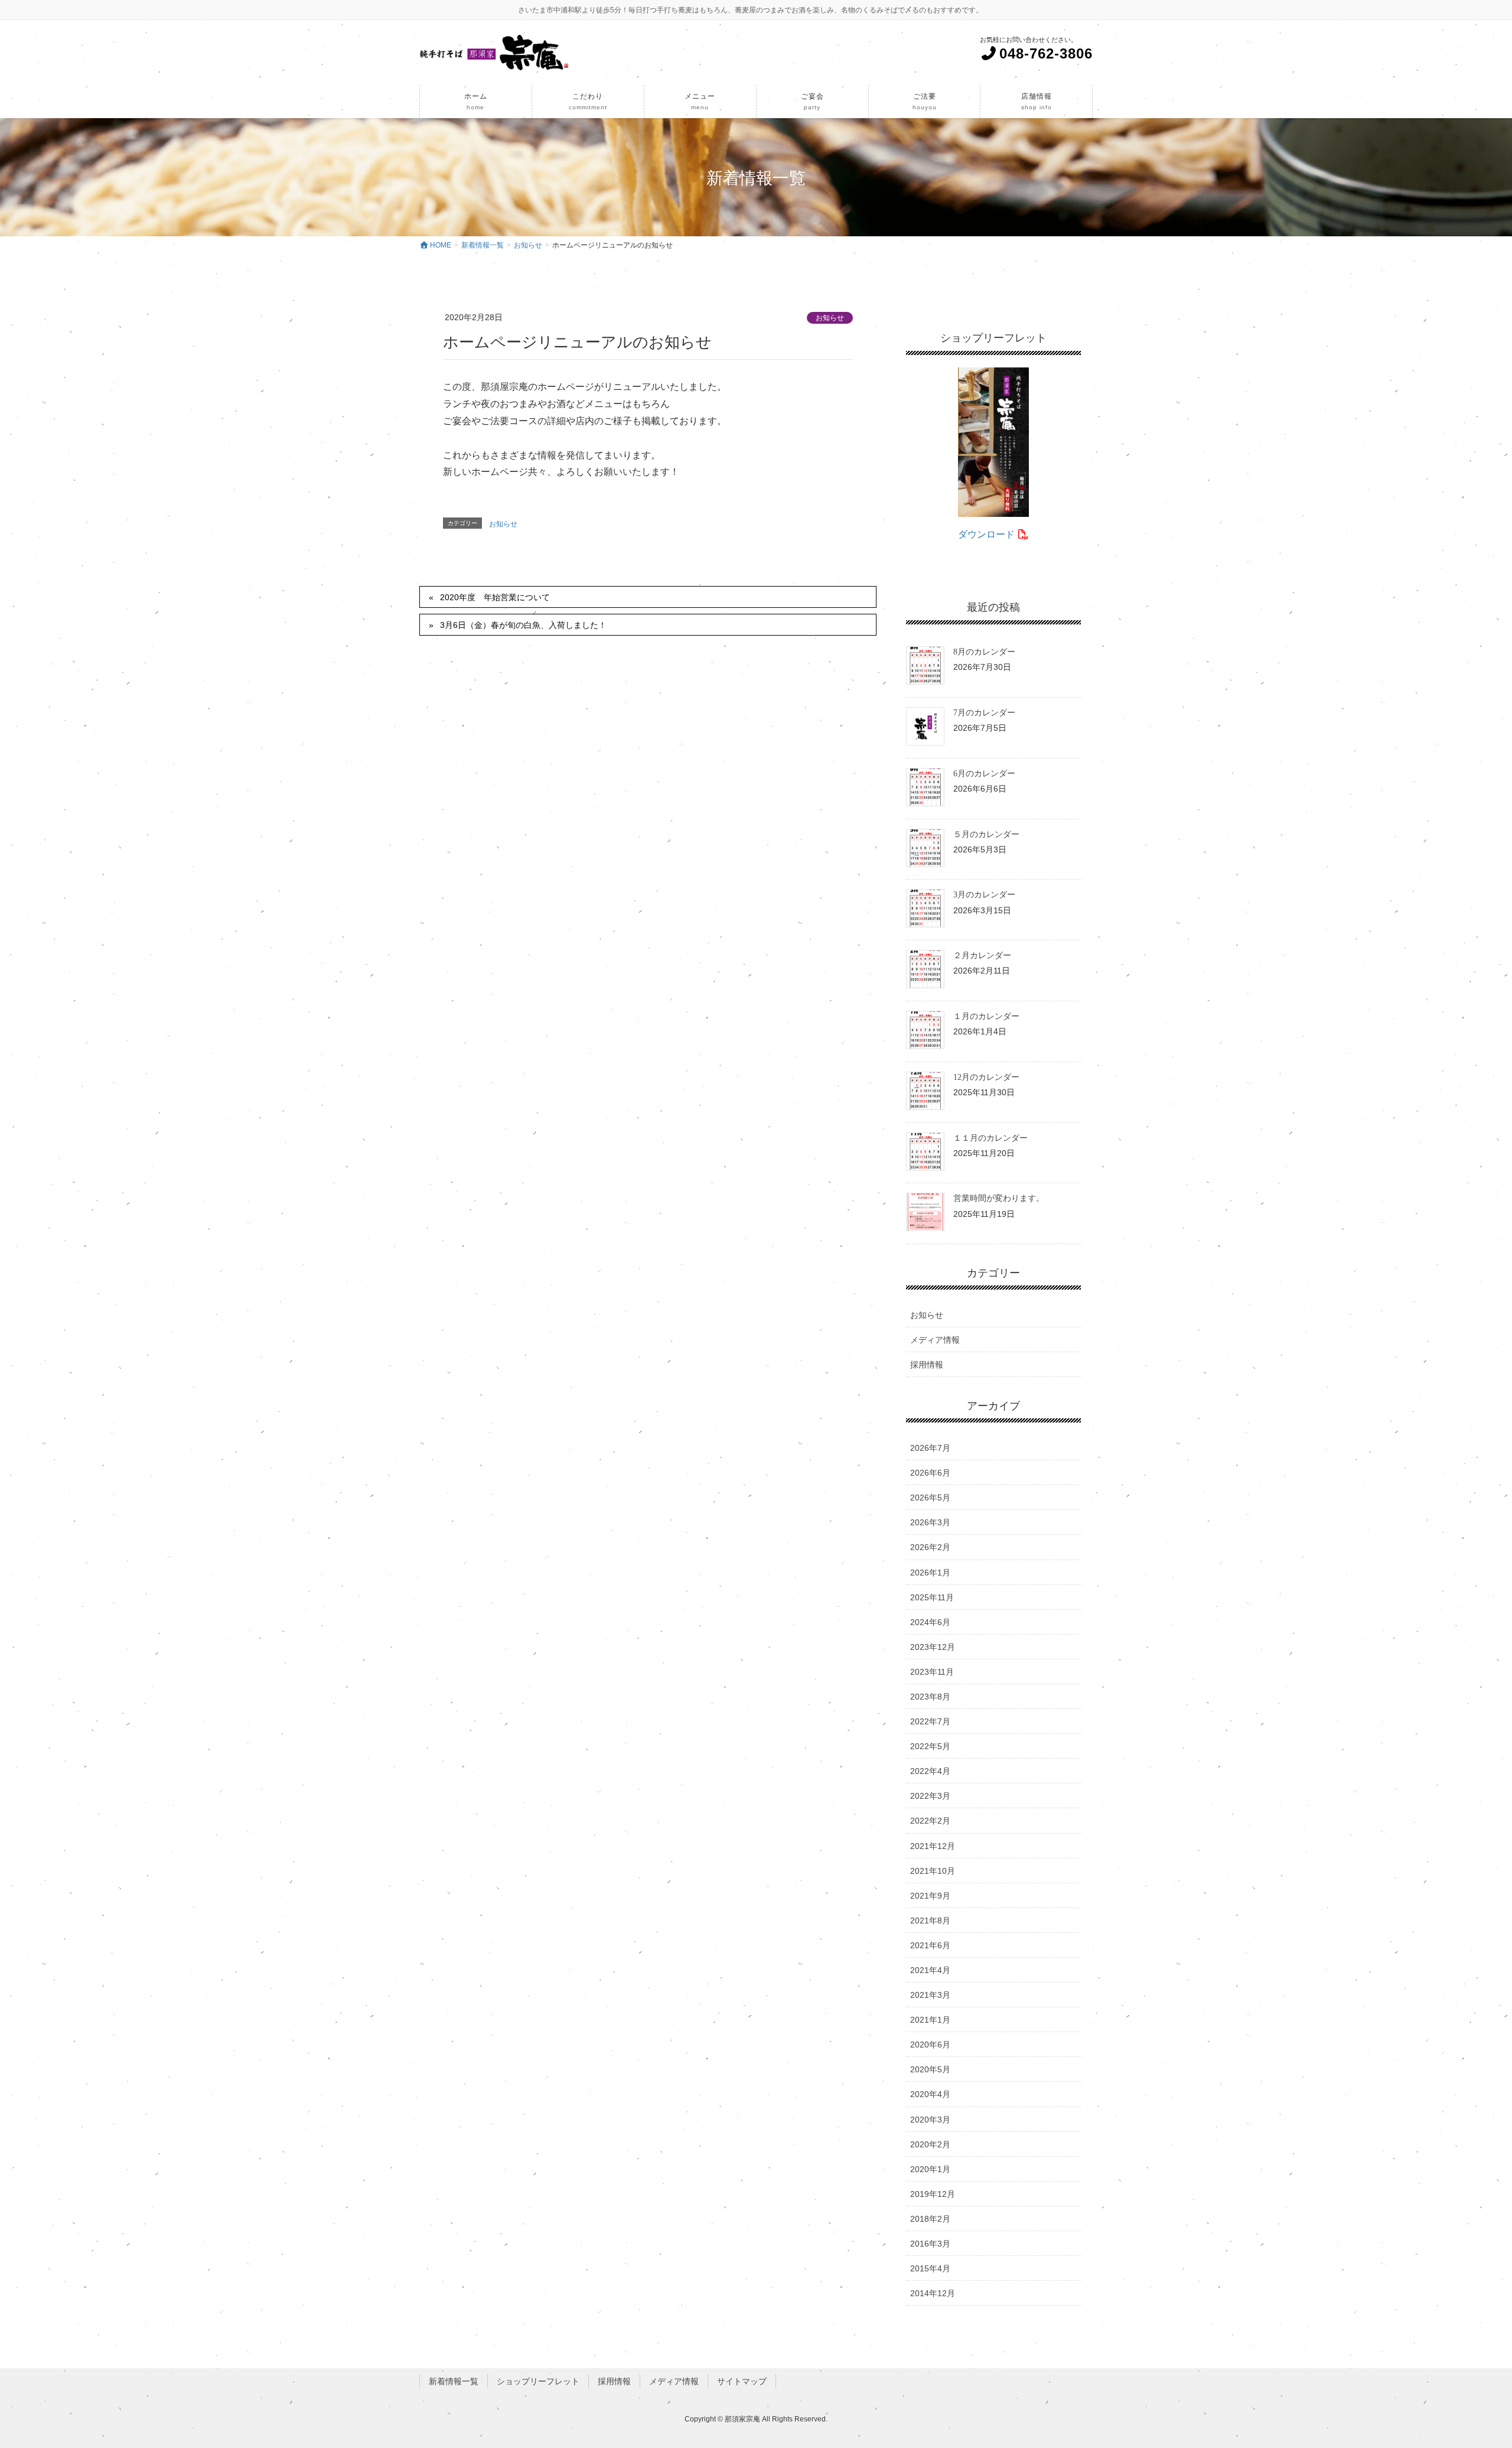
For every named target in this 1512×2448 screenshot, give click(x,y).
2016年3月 (930, 2244)
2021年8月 (930, 1920)
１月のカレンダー (986, 1016)
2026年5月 (930, 1498)
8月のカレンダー (984, 652)
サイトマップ (742, 2381)
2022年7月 (930, 1721)
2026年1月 (930, 1573)
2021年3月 (930, 1995)
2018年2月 (930, 2219)
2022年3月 (930, 1796)
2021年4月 (930, 1970)
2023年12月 (933, 1647)
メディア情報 (935, 1340)
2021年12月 (933, 1846)
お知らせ (830, 318)
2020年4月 (930, 2094)
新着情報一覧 (454, 2381)
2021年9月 (930, 1896)
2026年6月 (930, 1473)
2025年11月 (932, 1597)
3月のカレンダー (984, 895)
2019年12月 (933, 2194)
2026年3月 (930, 1522)
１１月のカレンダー (990, 1138)
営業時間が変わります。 (999, 1198)
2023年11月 (932, 1672)
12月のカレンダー (986, 1077)
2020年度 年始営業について (495, 597)
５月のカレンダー (986, 834)
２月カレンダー (982, 956)
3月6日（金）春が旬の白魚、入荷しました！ (523, 625)
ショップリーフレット (538, 2381)
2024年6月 (930, 1622)
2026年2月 (930, 1547)
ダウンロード (988, 534)
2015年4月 (930, 2268)
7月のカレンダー (984, 713)
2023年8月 (930, 1697)
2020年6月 (930, 2045)
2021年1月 (930, 2020)
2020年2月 (930, 2144)
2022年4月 (930, 1771)
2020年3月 (930, 2120)
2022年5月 (930, 1746)
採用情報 (927, 1365)
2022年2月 (930, 1821)
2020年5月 (930, 2069)
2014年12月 (933, 2293)
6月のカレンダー (984, 774)
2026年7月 (930, 1448)
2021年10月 (933, 1871)
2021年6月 (930, 1945)
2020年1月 (930, 2169)
